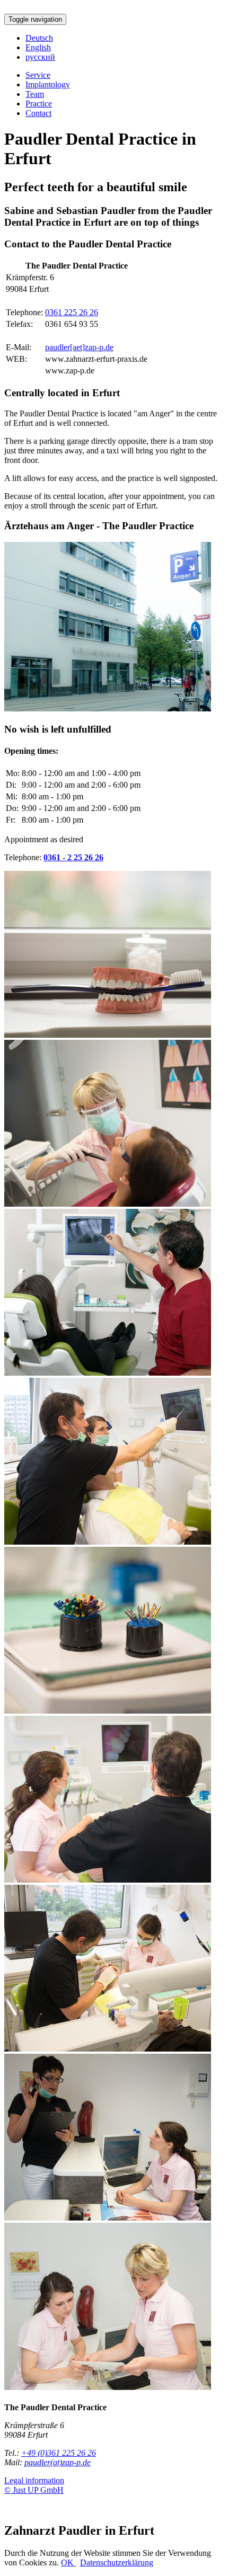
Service (38, 75)
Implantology (48, 84)
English (38, 47)
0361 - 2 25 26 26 (73, 857)
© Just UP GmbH (34, 2490)
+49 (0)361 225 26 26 (59, 2453)
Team (35, 94)
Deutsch (39, 38)
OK (68, 2562)
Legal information (34, 2480)
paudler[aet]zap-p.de (79, 347)
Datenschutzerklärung (117, 2562)
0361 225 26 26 (72, 312)
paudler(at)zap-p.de (58, 2462)
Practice (39, 104)
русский (40, 57)
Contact (38, 113)
